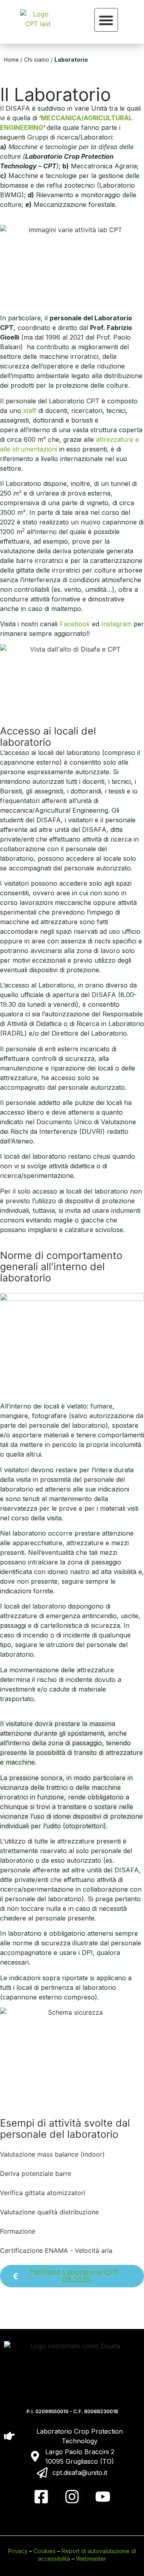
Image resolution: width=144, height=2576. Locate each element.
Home (11, 60)
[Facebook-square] (41, 2497)
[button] (106, 20)
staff (30, 411)
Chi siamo (37, 60)
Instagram (116, 624)
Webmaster (91, 2559)
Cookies (45, 2551)
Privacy (18, 2551)
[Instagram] (72, 2497)
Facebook (75, 624)
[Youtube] (103, 2497)
